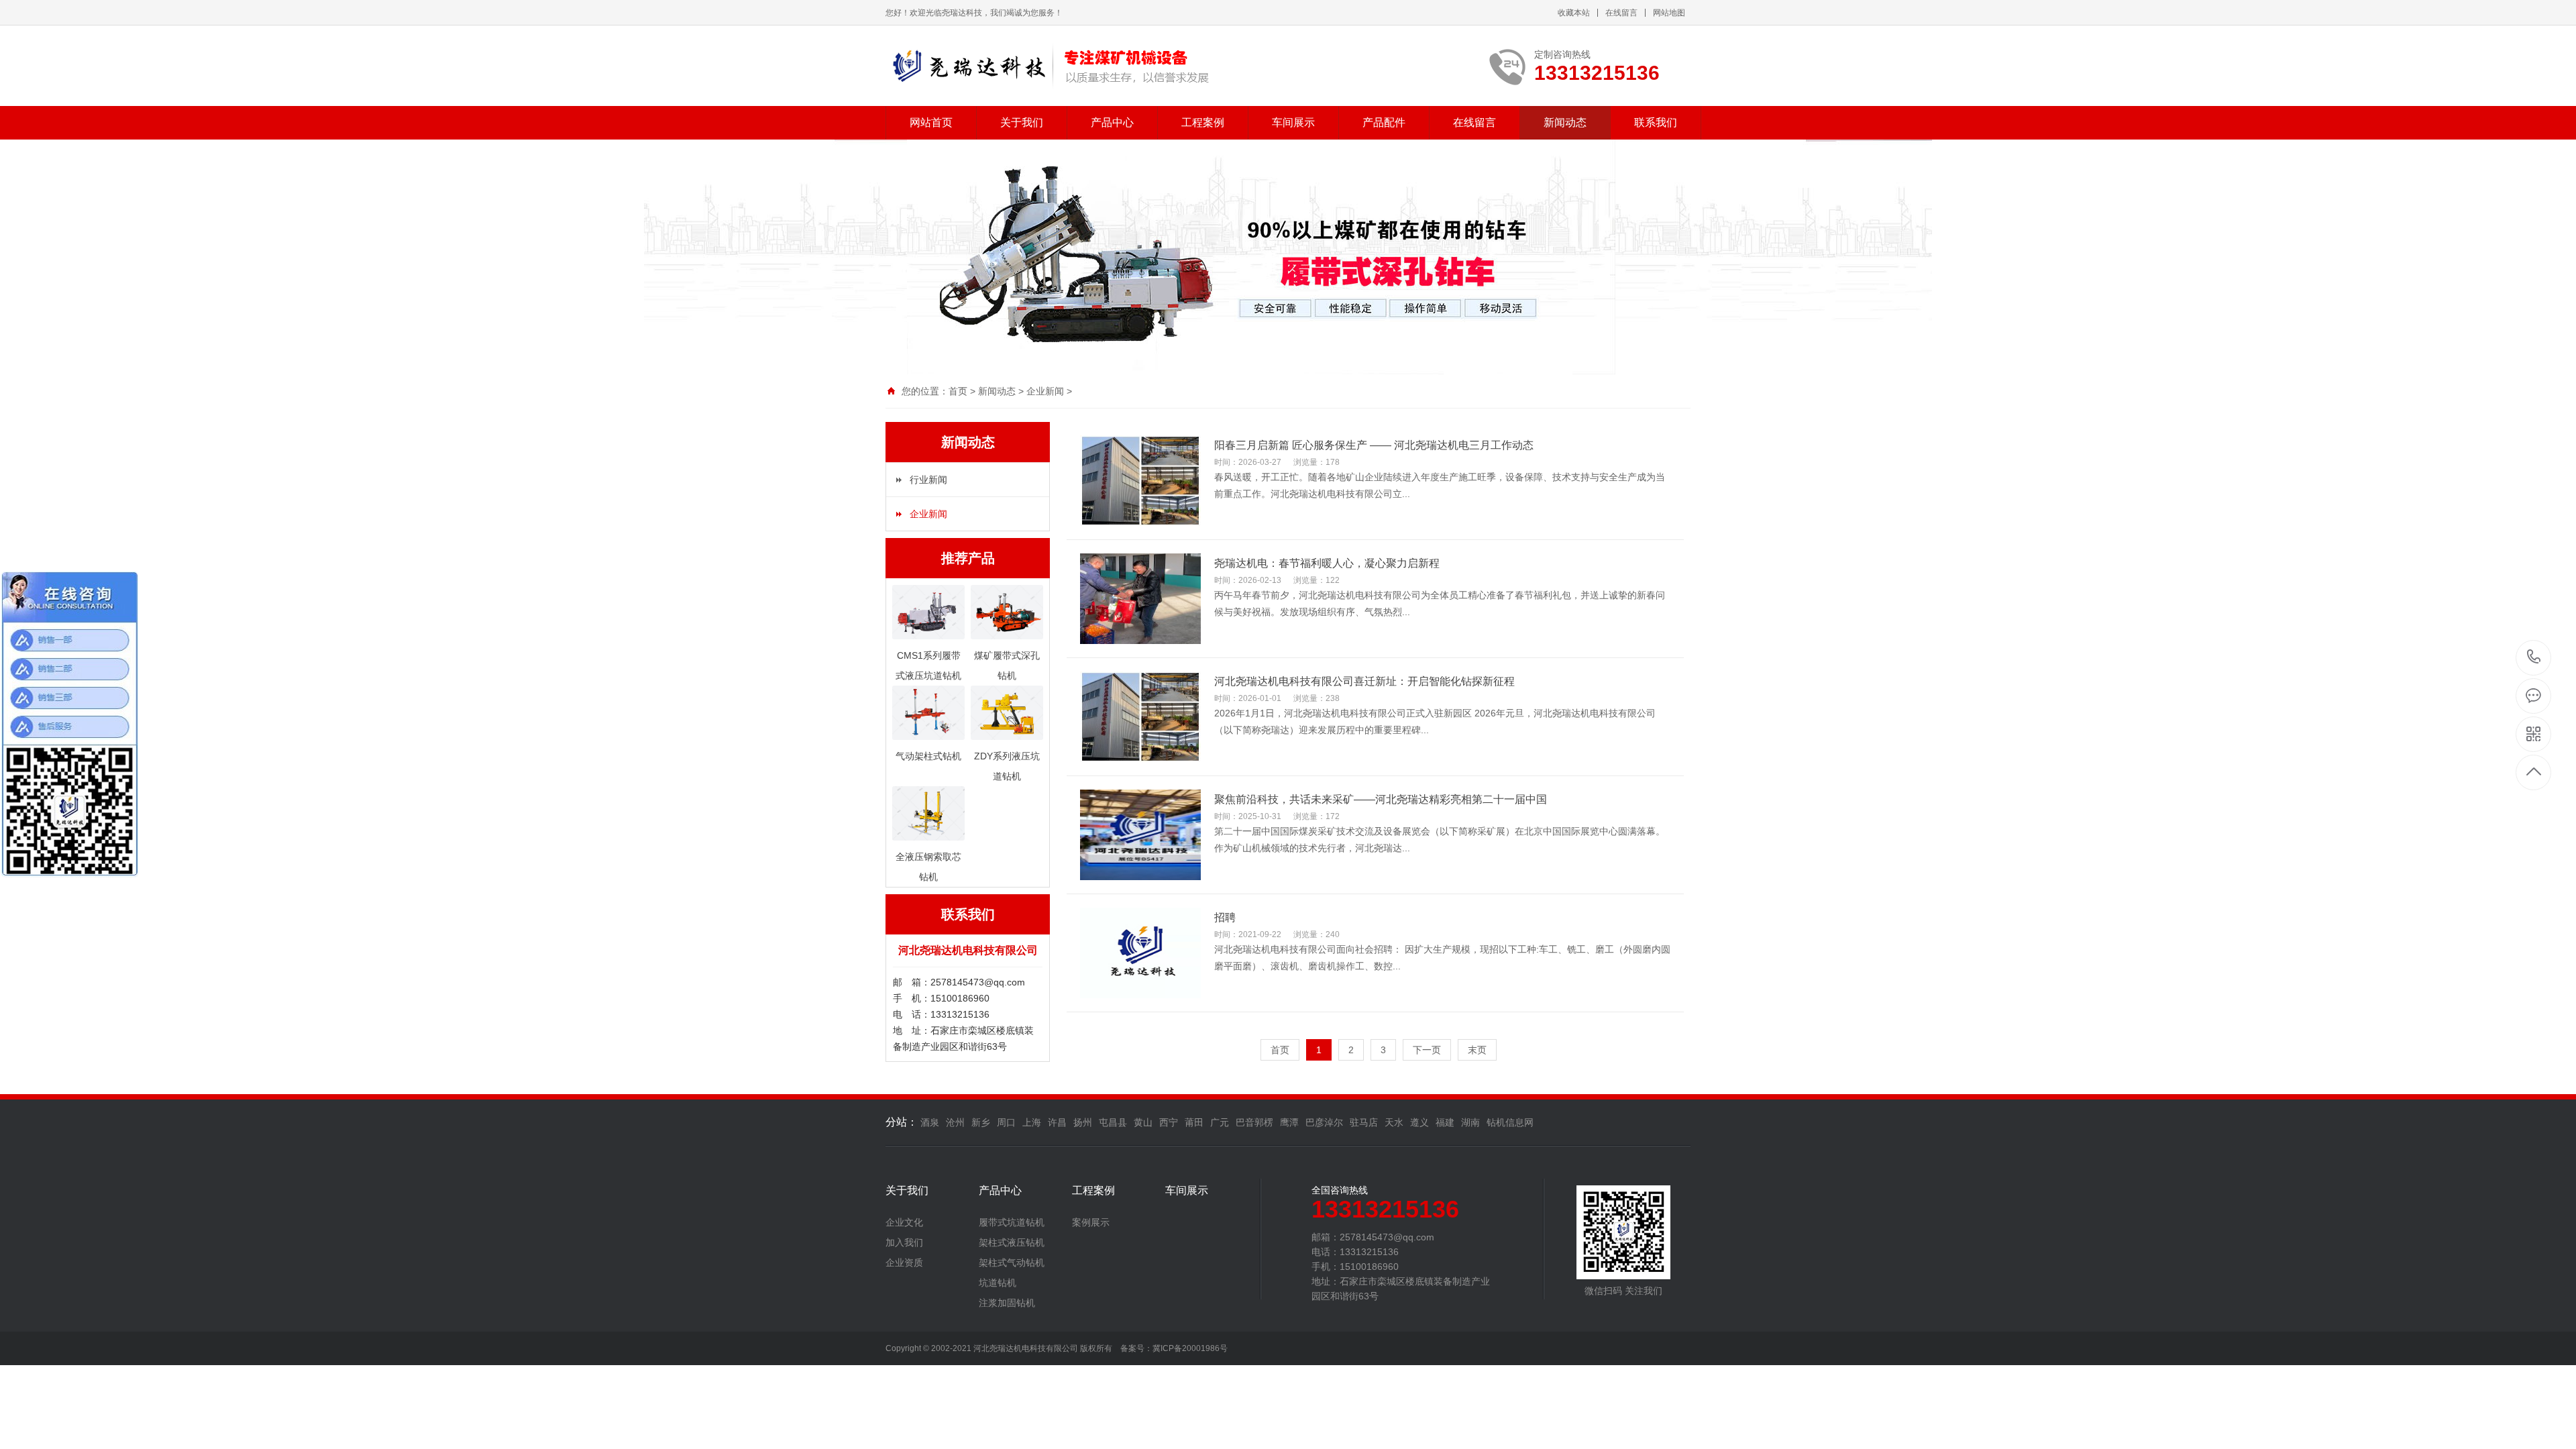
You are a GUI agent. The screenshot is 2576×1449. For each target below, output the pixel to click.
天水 (1394, 1122)
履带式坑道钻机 (1012, 1222)
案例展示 (1091, 1222)
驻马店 (1364, 1122)
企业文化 (904, 1222)
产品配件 (1384, 122)
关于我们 (1022, 122)
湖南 (1470, 1122)
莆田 (1194, 1122)
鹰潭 (1289, 1122)
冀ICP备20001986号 (1190, 1348)
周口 (1006, 1122)
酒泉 (930, 1122)
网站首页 (931, 122)
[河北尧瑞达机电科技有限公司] (1048, 66)
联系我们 (1656, 122)
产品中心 (1112, 122)
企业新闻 (1045, 391)
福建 (1445, 1122)
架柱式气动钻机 (1012, 1263)
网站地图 (1669, 13)
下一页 (1427, 1050)
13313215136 (2534, 658)
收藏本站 (1574, 13)
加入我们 (904, 1242)
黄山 (1143, 1122)
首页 (958, 391)
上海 (1032, 1122)
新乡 (981, 1122)
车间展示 (1293, 122)
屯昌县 (1113, 1122)
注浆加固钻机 (1007, 1303)
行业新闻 (928, 480)
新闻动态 (1565, 122)
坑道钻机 (998, 1283)
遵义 (1419, 1122)
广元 (1220, 1122)
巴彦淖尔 (1324, 1122)
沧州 (955, 1122)
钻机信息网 (1510, 1122)
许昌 (1057, 1122)
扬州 (1083, 1122)
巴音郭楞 (1254, 1122)
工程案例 (1203, 122)
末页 (1477, 1050)
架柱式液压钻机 (1012, 1242)
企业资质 (904, 1263)
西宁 (1169, 1122)
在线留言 (1621, 13)
